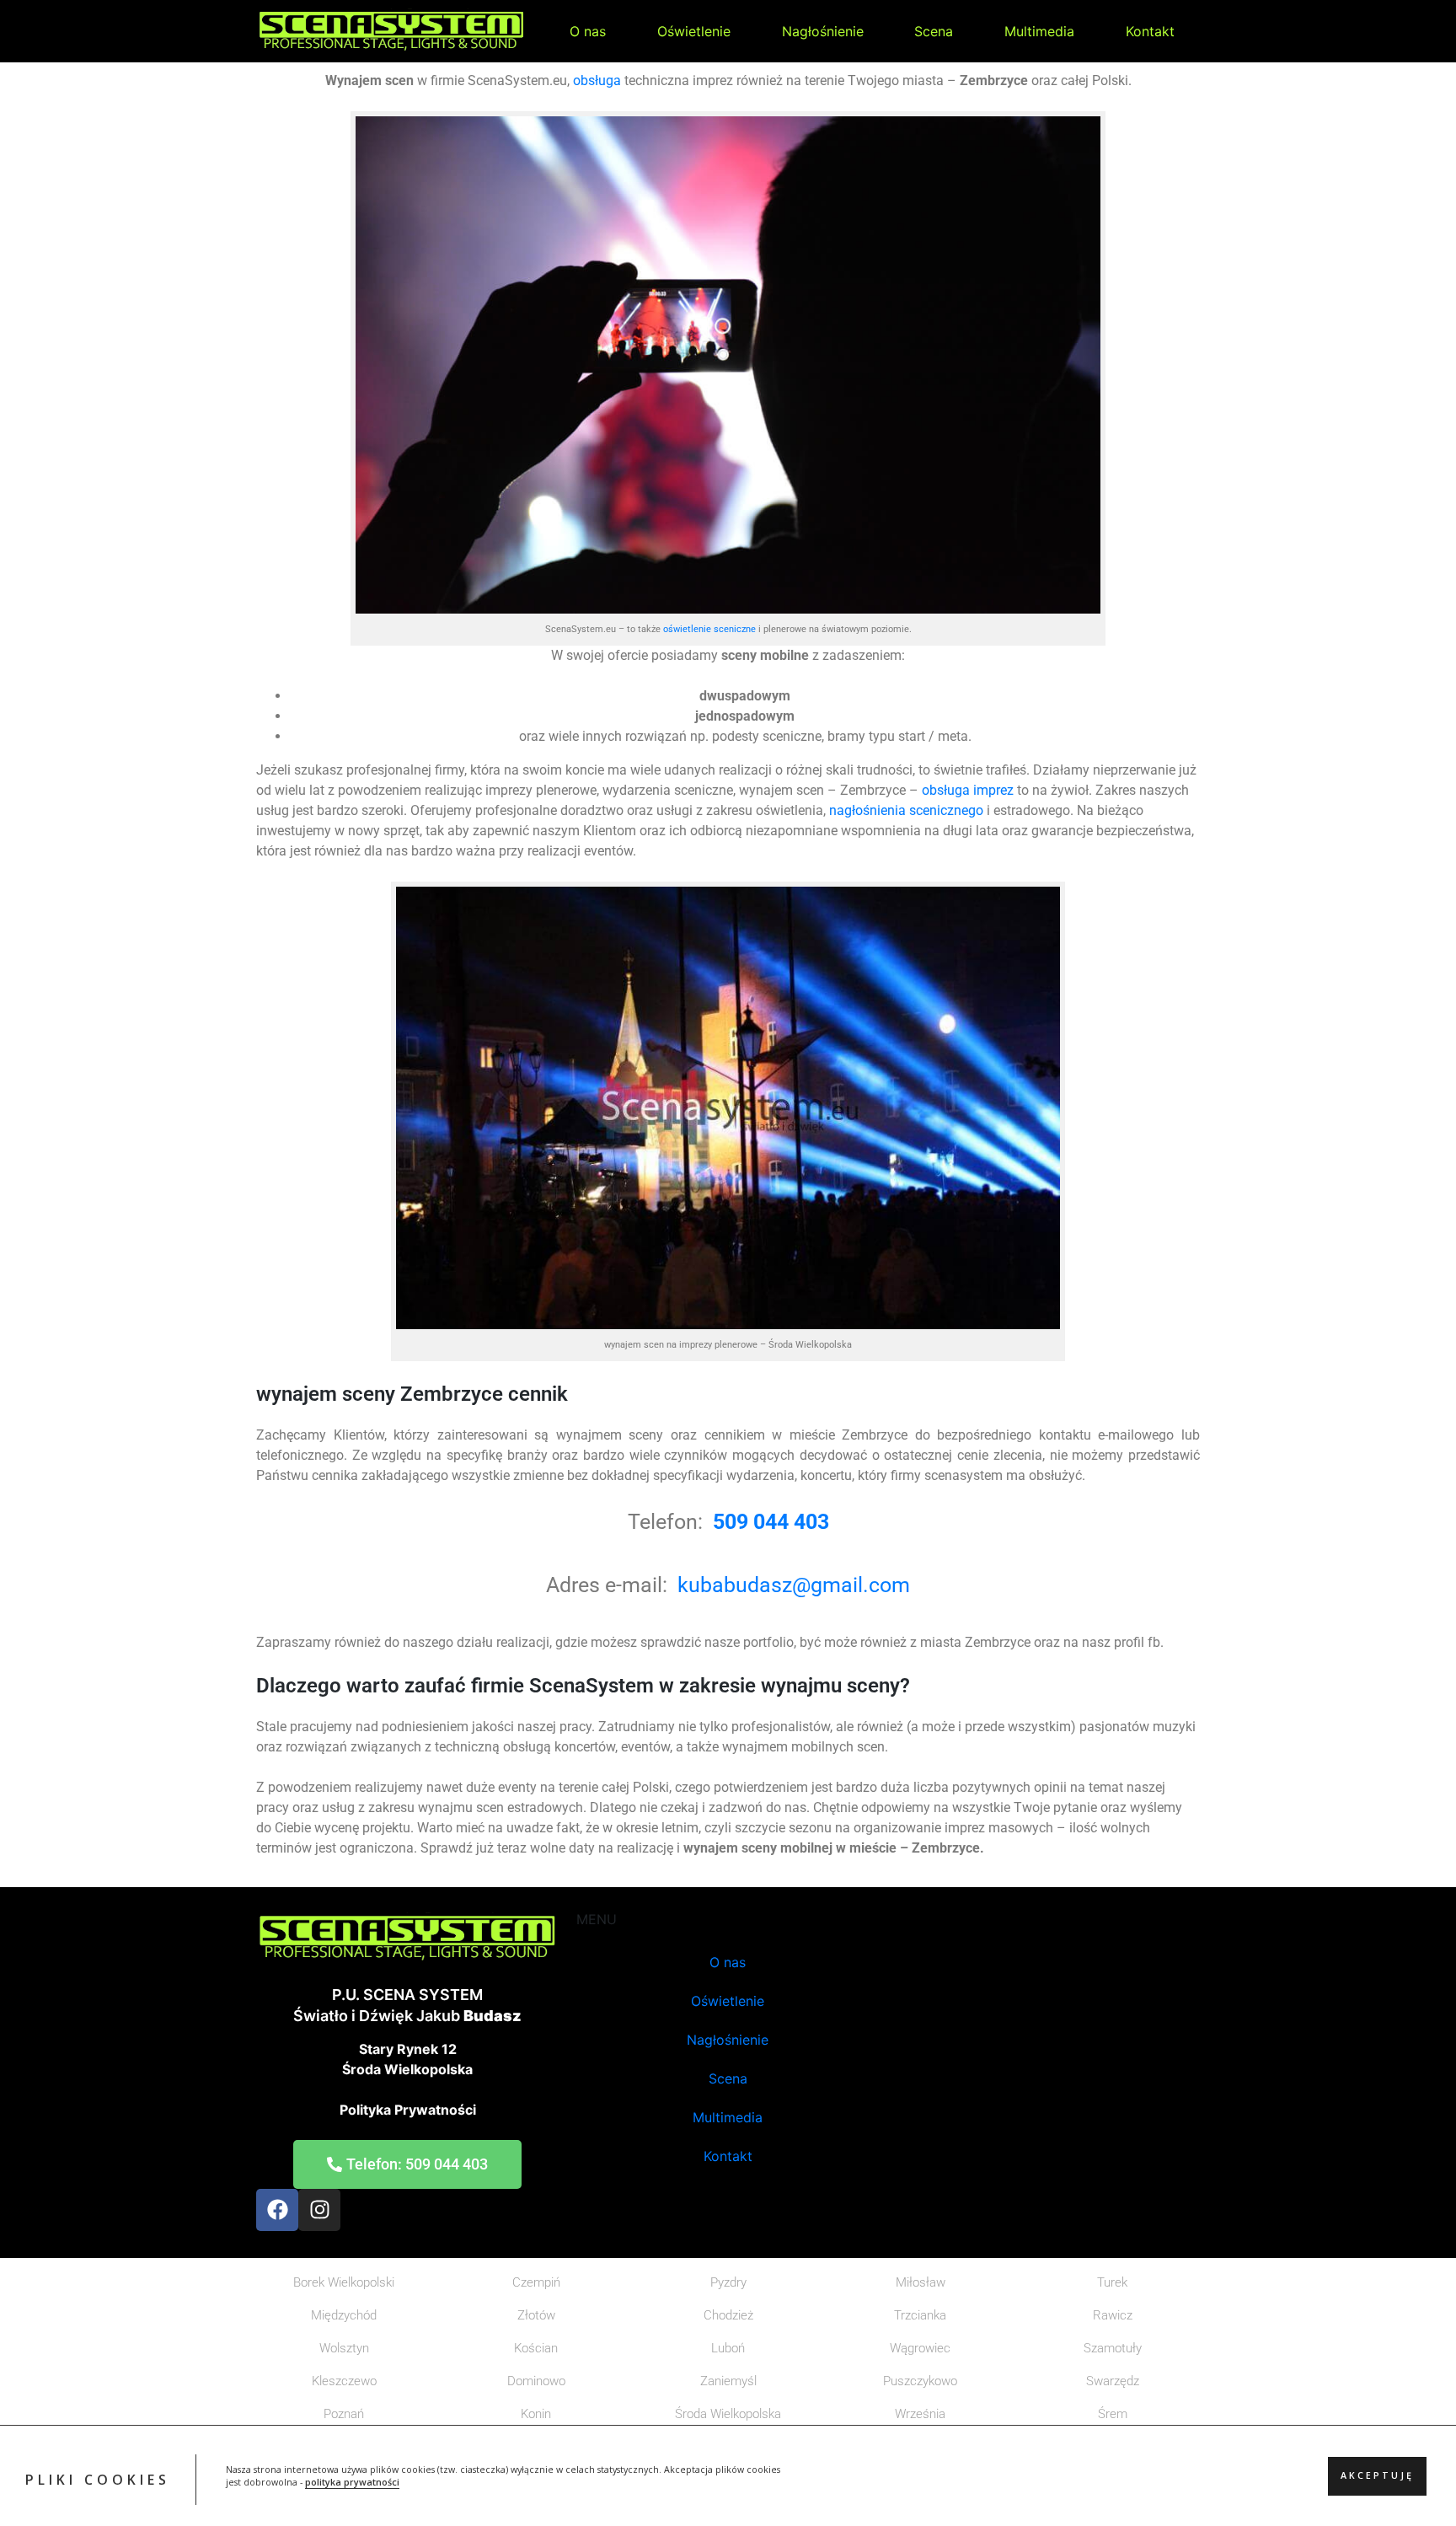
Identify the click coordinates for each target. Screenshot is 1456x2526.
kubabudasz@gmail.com (794, 1585)
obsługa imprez (966, 790)
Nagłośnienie (823, 31)
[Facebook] (277, 2210)
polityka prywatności (352, 2483)
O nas (588, 31)
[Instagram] (319, 2210)
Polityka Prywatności (408, 2110)
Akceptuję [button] (1377, 2476)
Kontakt (1150, 31)
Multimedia (1039, 31)
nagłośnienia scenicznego (906, 810)
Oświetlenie (694, 31)
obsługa (597, 80)
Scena (934, 31)
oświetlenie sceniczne (709, 629)
